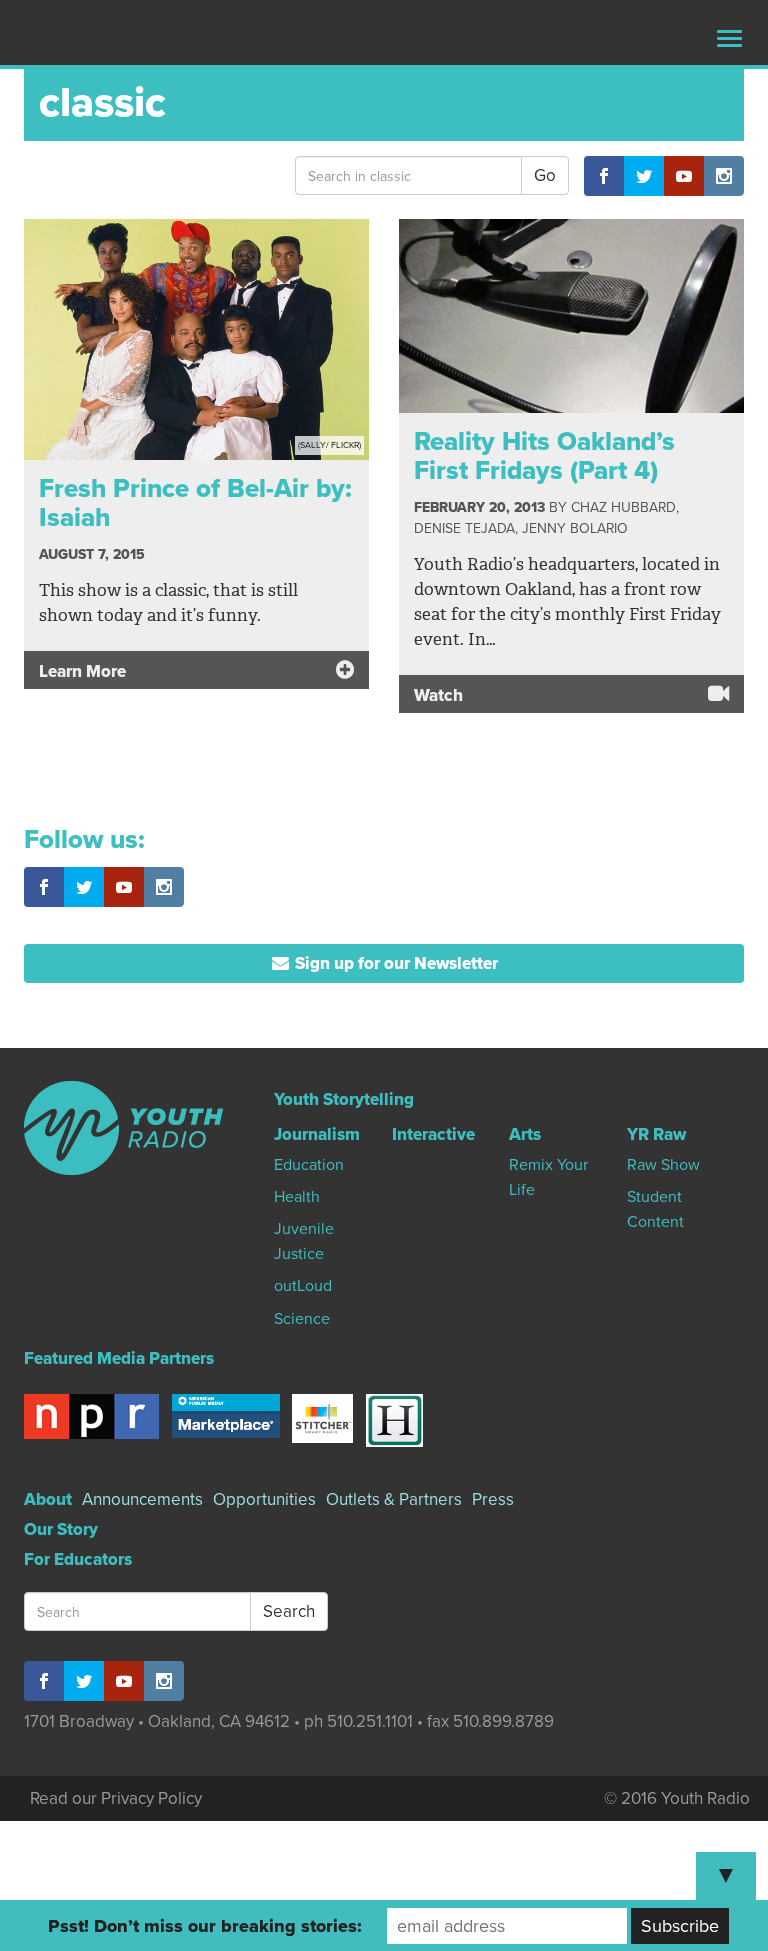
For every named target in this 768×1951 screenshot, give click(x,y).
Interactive (433, 1134)
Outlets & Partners (394, 1499)
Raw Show (663, 1165)
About (48, 1499)
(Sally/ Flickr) (329, 445)
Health (297, 1197)
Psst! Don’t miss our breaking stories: (205, 1926)
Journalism (317, 1134)
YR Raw (656, 1134)
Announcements (142, 1499)
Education (309, 1165)
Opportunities (264, 1499)
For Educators (78, 1559)
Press (493, 1499)
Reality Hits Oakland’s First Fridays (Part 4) (544, 456)
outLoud (303, 1286)
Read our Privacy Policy (116, 1798)
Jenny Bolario (575, 528)
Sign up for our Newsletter (394, 963)
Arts (525, 1134)
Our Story (61, 1529)
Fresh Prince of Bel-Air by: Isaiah (195, 503)
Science (302, 1319)
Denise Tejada (464, 528)
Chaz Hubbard (623, 507)
